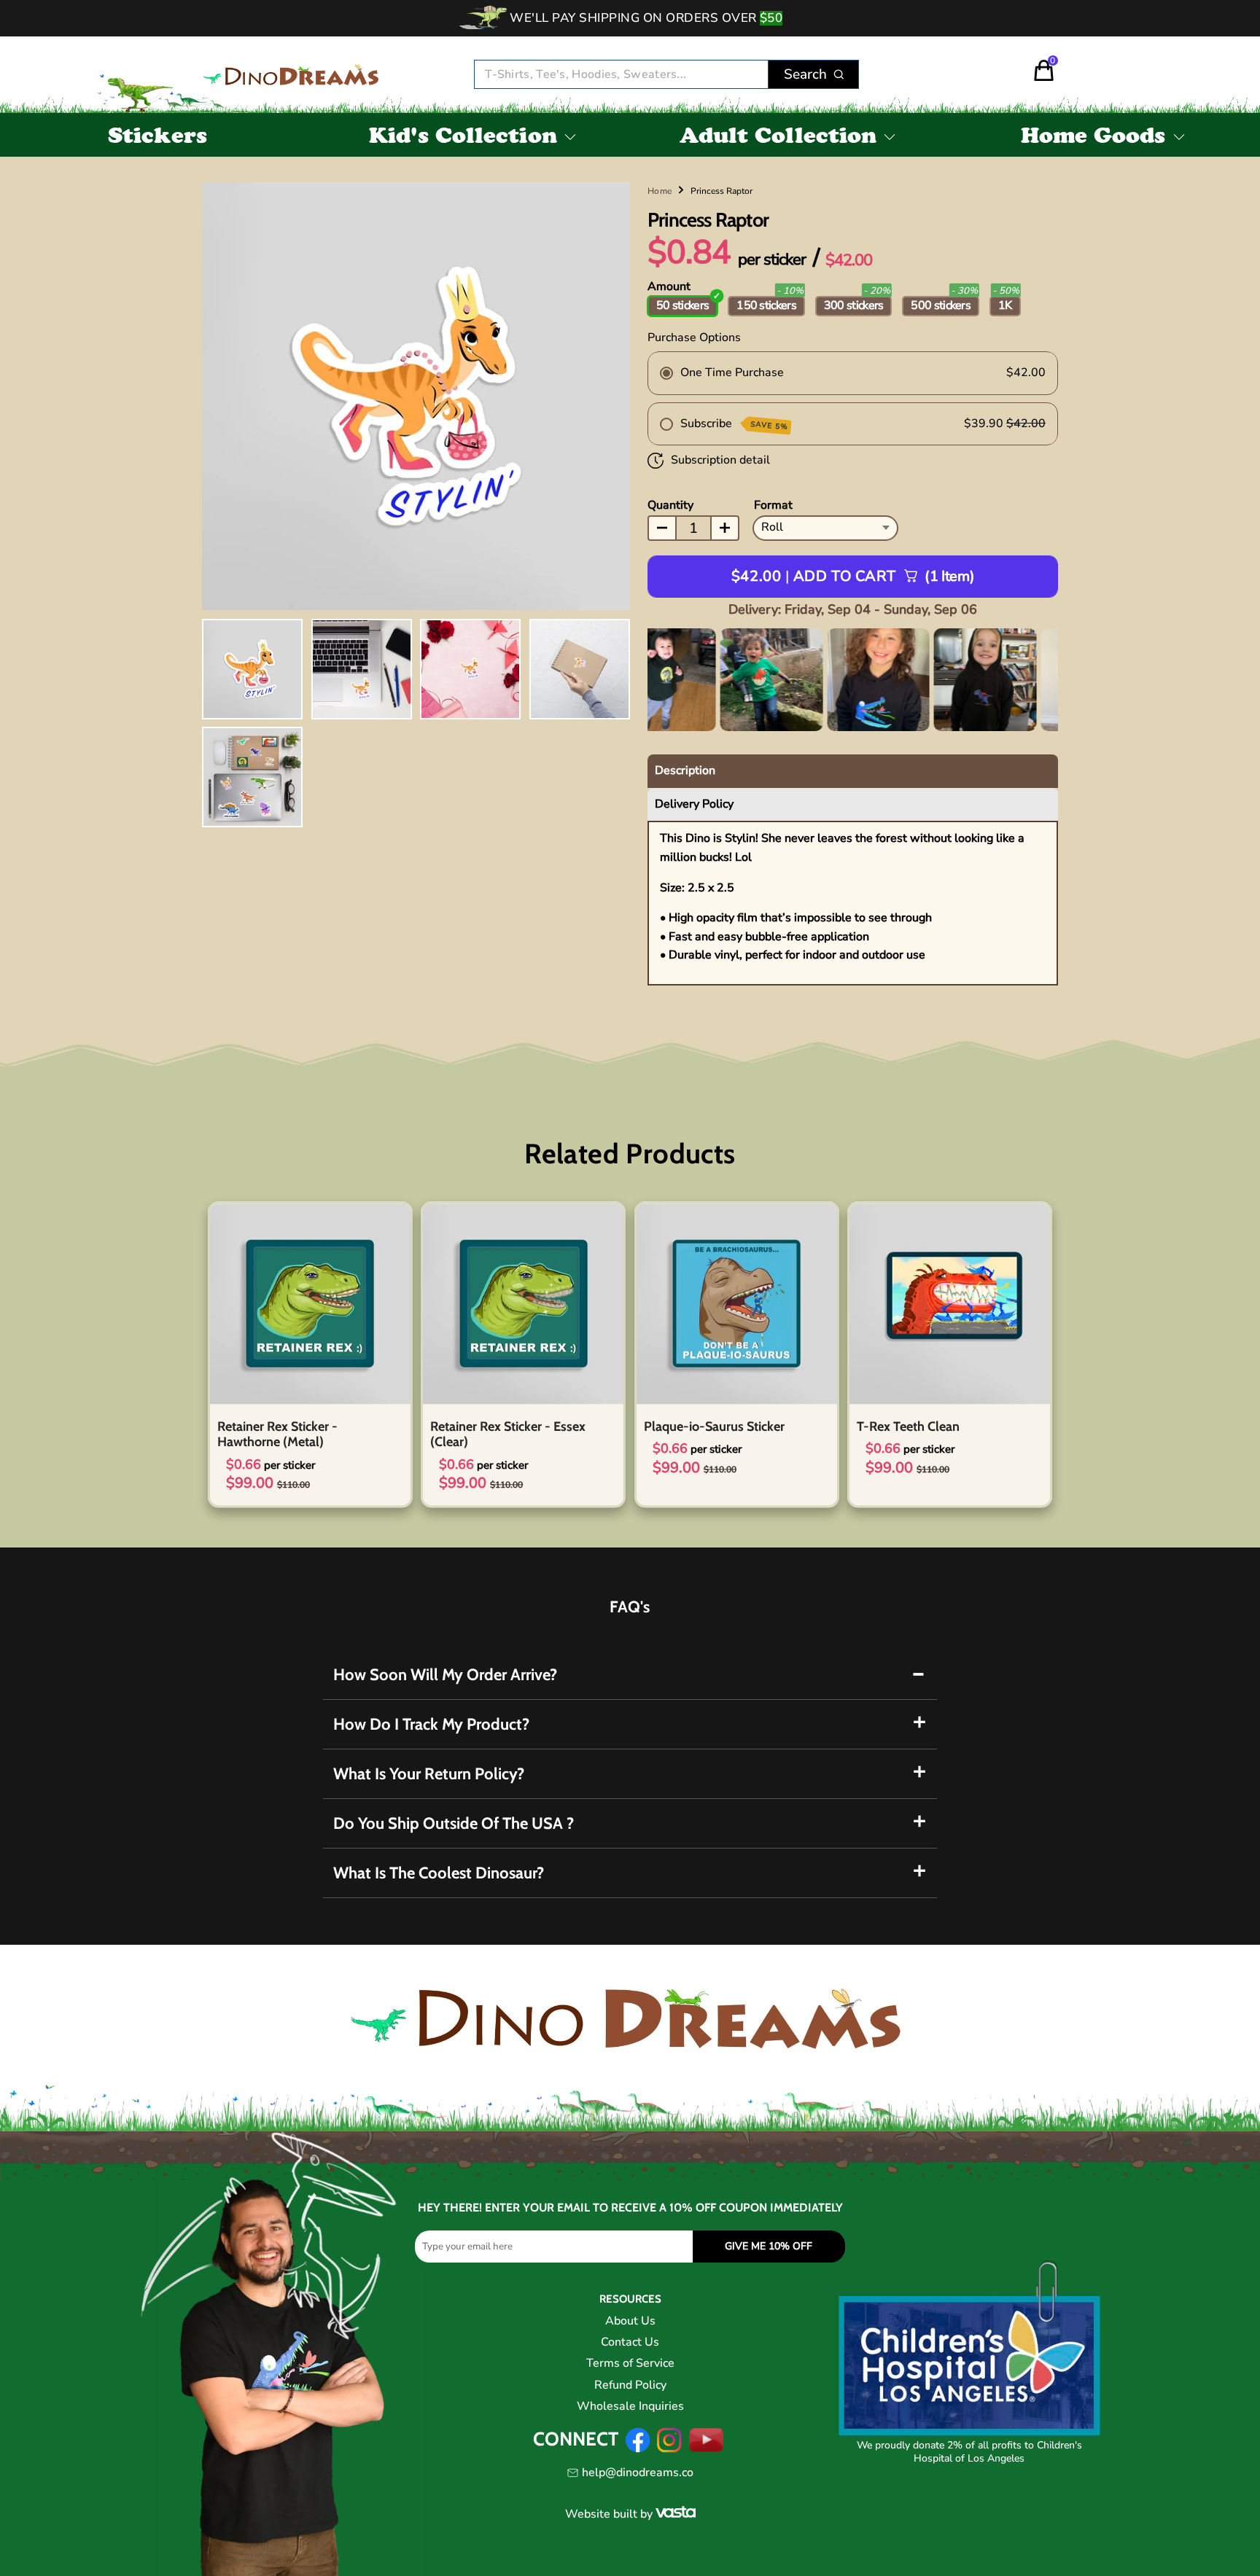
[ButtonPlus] (725, 528)
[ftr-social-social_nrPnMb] (669, 2449)
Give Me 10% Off (769, 2246)
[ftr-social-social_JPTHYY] (707, 2449)
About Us (630, 2321)
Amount (669, 286)
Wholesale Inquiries (630, 2406)
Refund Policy (630, 2385)
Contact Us (630, 2342)
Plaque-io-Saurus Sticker (714, 1426)
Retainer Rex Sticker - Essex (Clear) (508, 1435)
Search (805, 74)
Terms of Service (630, 2363)
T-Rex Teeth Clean (908, 1426)
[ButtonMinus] (662, 528)
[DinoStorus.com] (292, 75)
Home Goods (1093, 138)
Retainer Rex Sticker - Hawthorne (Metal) (277, 1435)
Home (660, 191)
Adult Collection (778, 138)
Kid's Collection (463, 138)
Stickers (157, 138)
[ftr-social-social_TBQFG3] (638, 2449)
